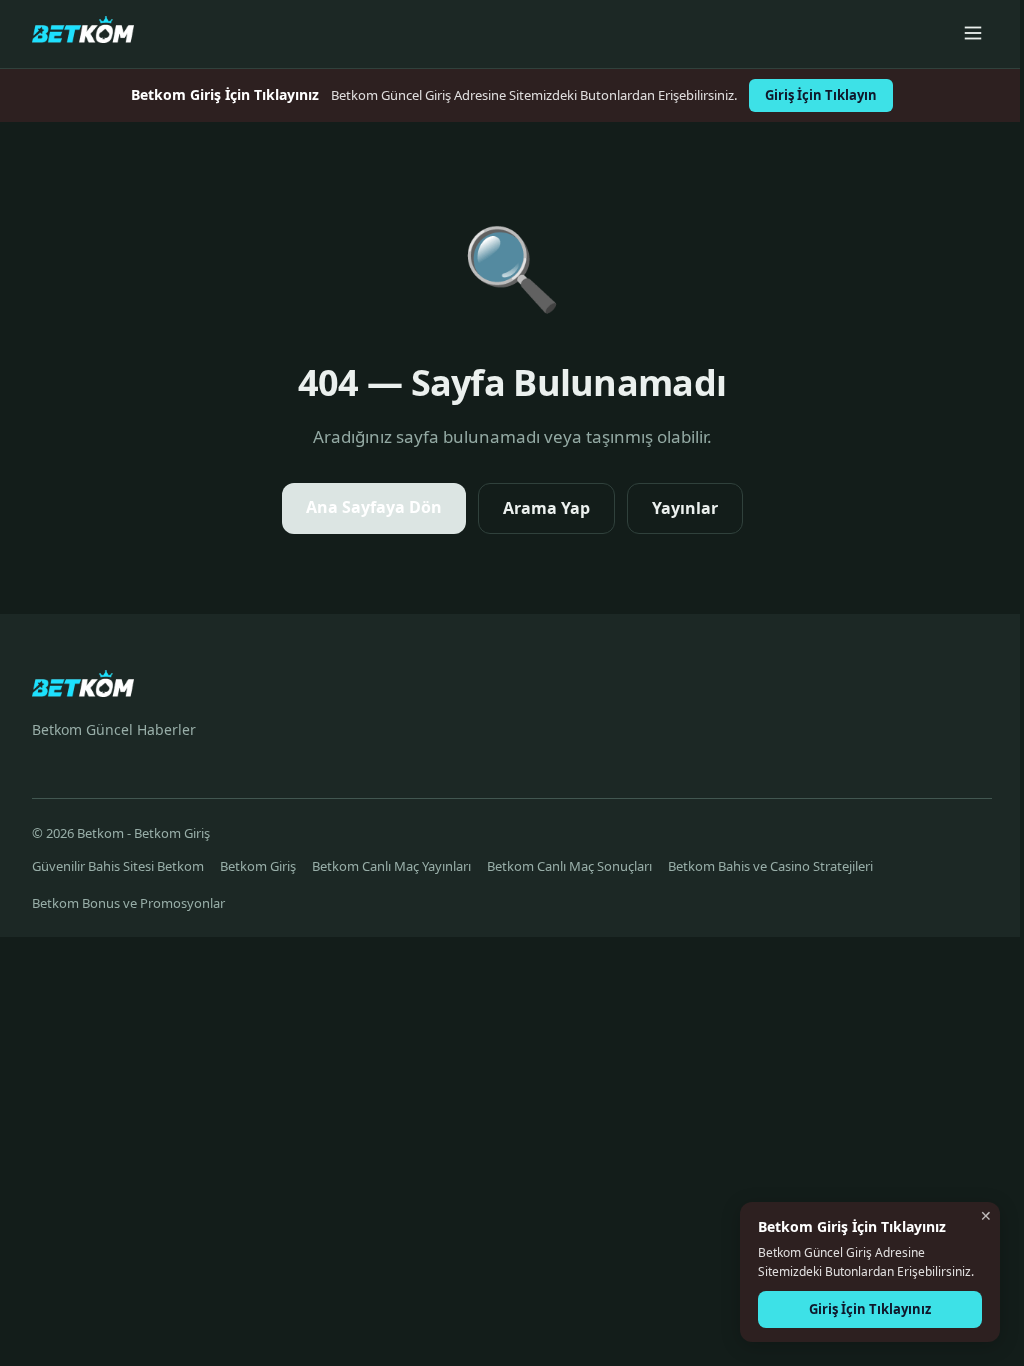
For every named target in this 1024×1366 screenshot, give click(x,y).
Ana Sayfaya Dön (374, 507)
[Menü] (973, 34)
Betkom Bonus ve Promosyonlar (128, 903)
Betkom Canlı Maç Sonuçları (569, 866)
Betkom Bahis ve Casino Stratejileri (770, 866)
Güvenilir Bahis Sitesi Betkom (118, 866)
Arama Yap (546, 508)
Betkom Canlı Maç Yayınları (391, 866)
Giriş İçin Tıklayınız (870, 1309)
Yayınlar (685, 508)
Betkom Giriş (258, 866)
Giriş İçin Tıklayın (821, 95)
